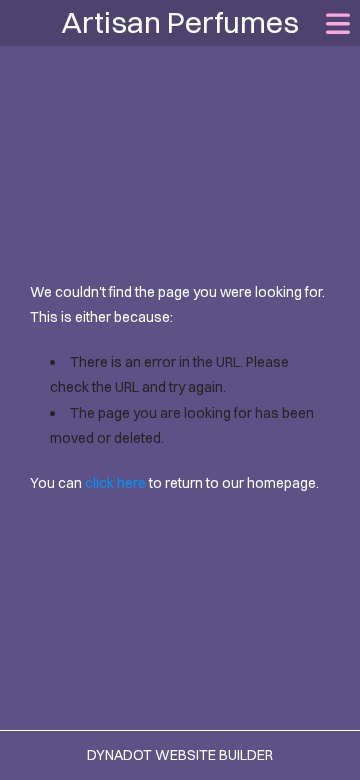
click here (115, 483)
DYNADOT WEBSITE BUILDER (180, 755)
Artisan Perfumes (180, 22)
